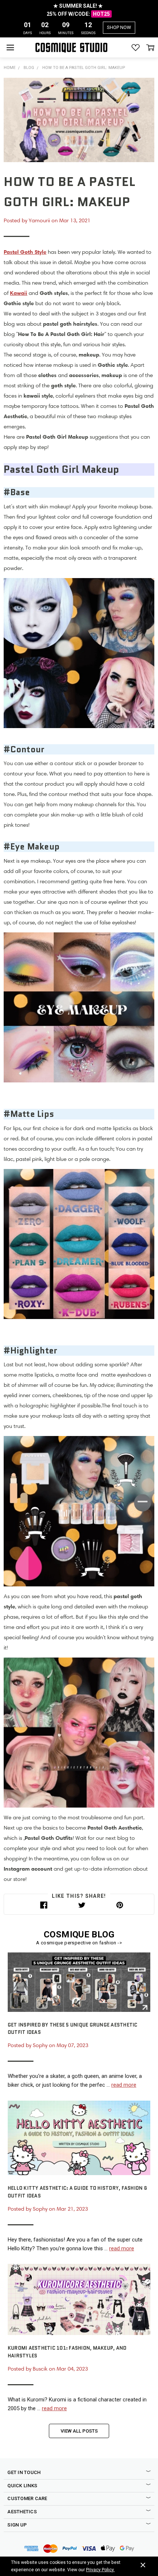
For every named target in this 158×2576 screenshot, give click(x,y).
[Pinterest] (120, 1905)
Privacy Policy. (100, 2570)
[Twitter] (82, 1905)
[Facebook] (44, 1905)
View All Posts (79, 2431)
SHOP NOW (119, 27)
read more (124, 2085)
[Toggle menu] (10, 47)
